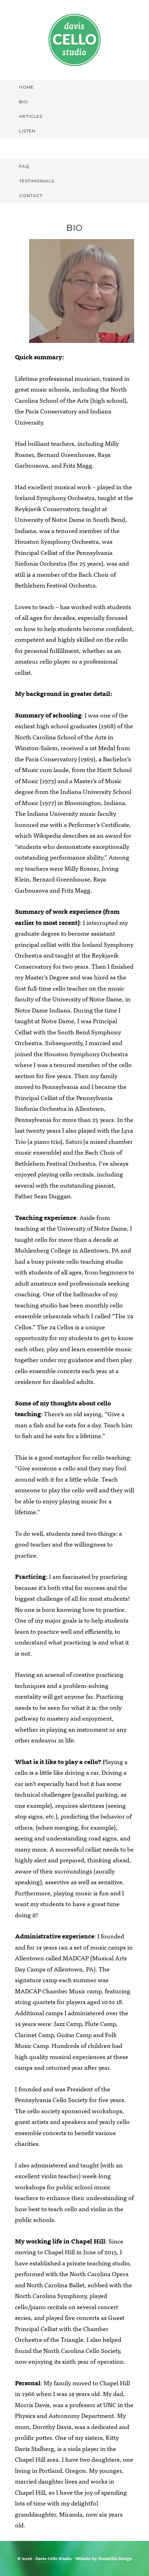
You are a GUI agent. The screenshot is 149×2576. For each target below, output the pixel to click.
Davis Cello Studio (74, 40)
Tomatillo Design (115, 2558)
